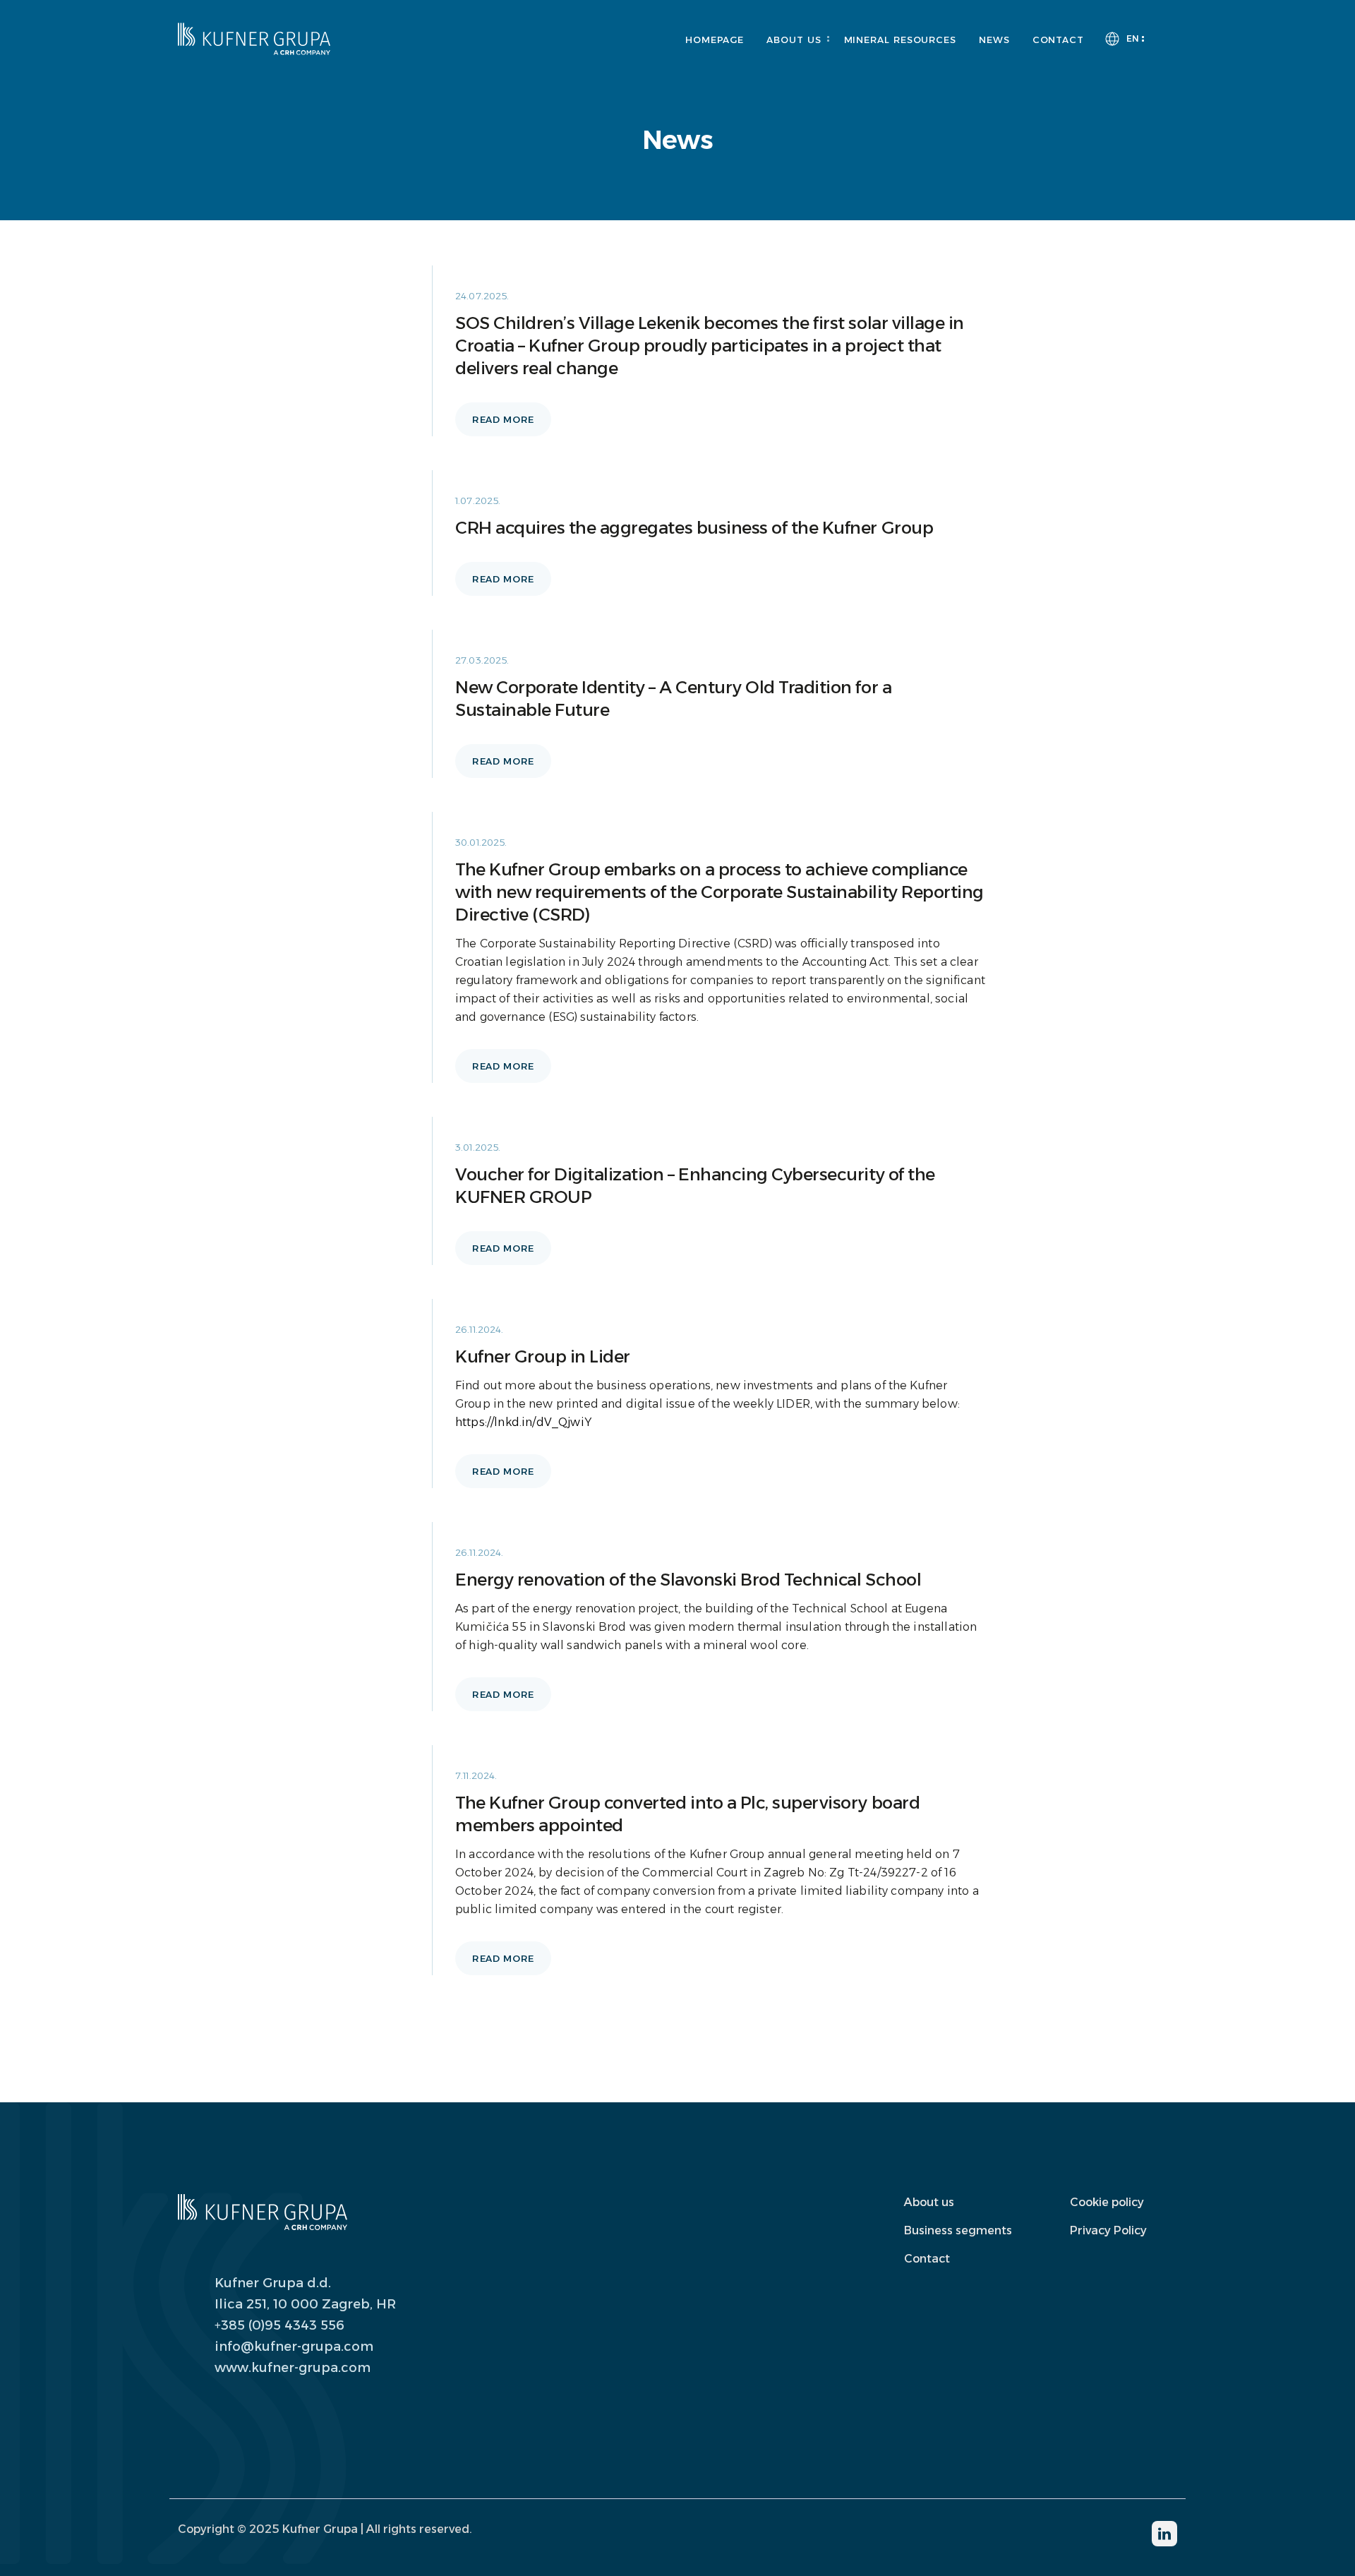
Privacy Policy (1108, 2230)
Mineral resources (900, 40)
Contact (1058, 40)
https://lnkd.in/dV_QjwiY (523, 1422)
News (994, 40)
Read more (503, 419)
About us (794, 40)
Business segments (958, 2230)
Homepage (715, 40)
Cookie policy (1107, 2202)
